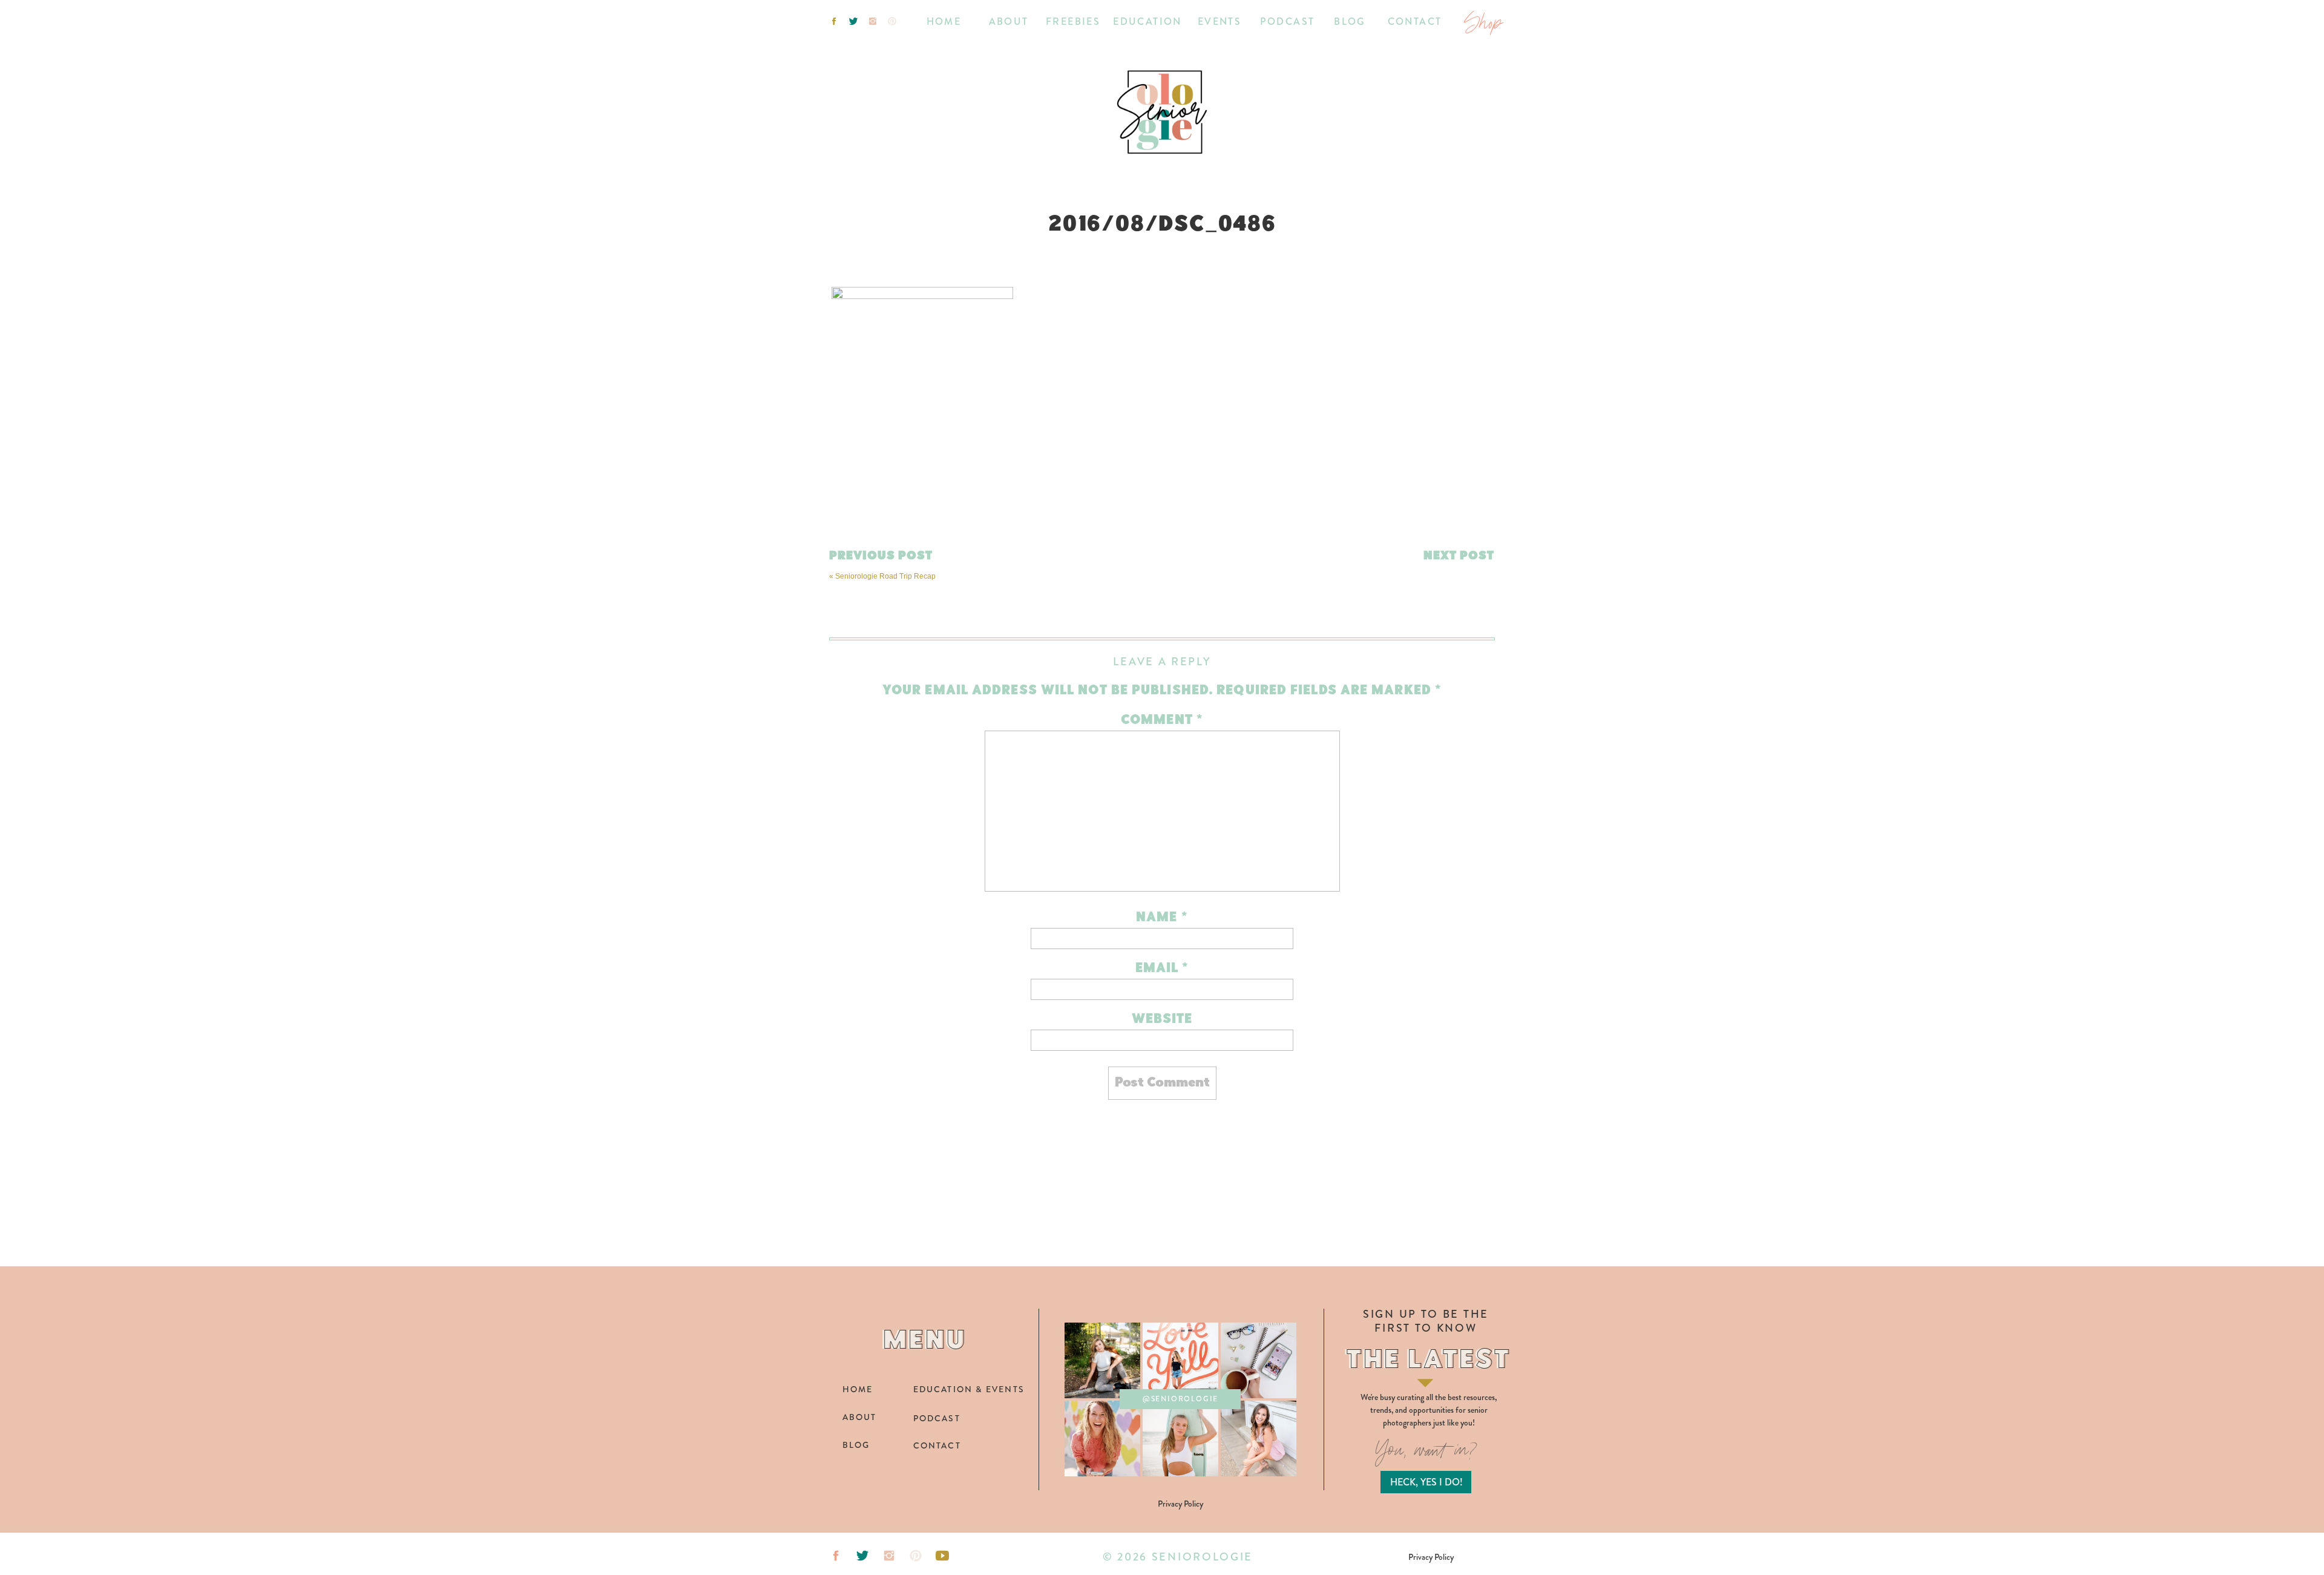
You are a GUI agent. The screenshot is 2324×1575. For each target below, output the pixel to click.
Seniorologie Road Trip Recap (885, 576)
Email (1162, 969)
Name (1162, 918)
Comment (1162, 721)
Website (1162, 1020)
